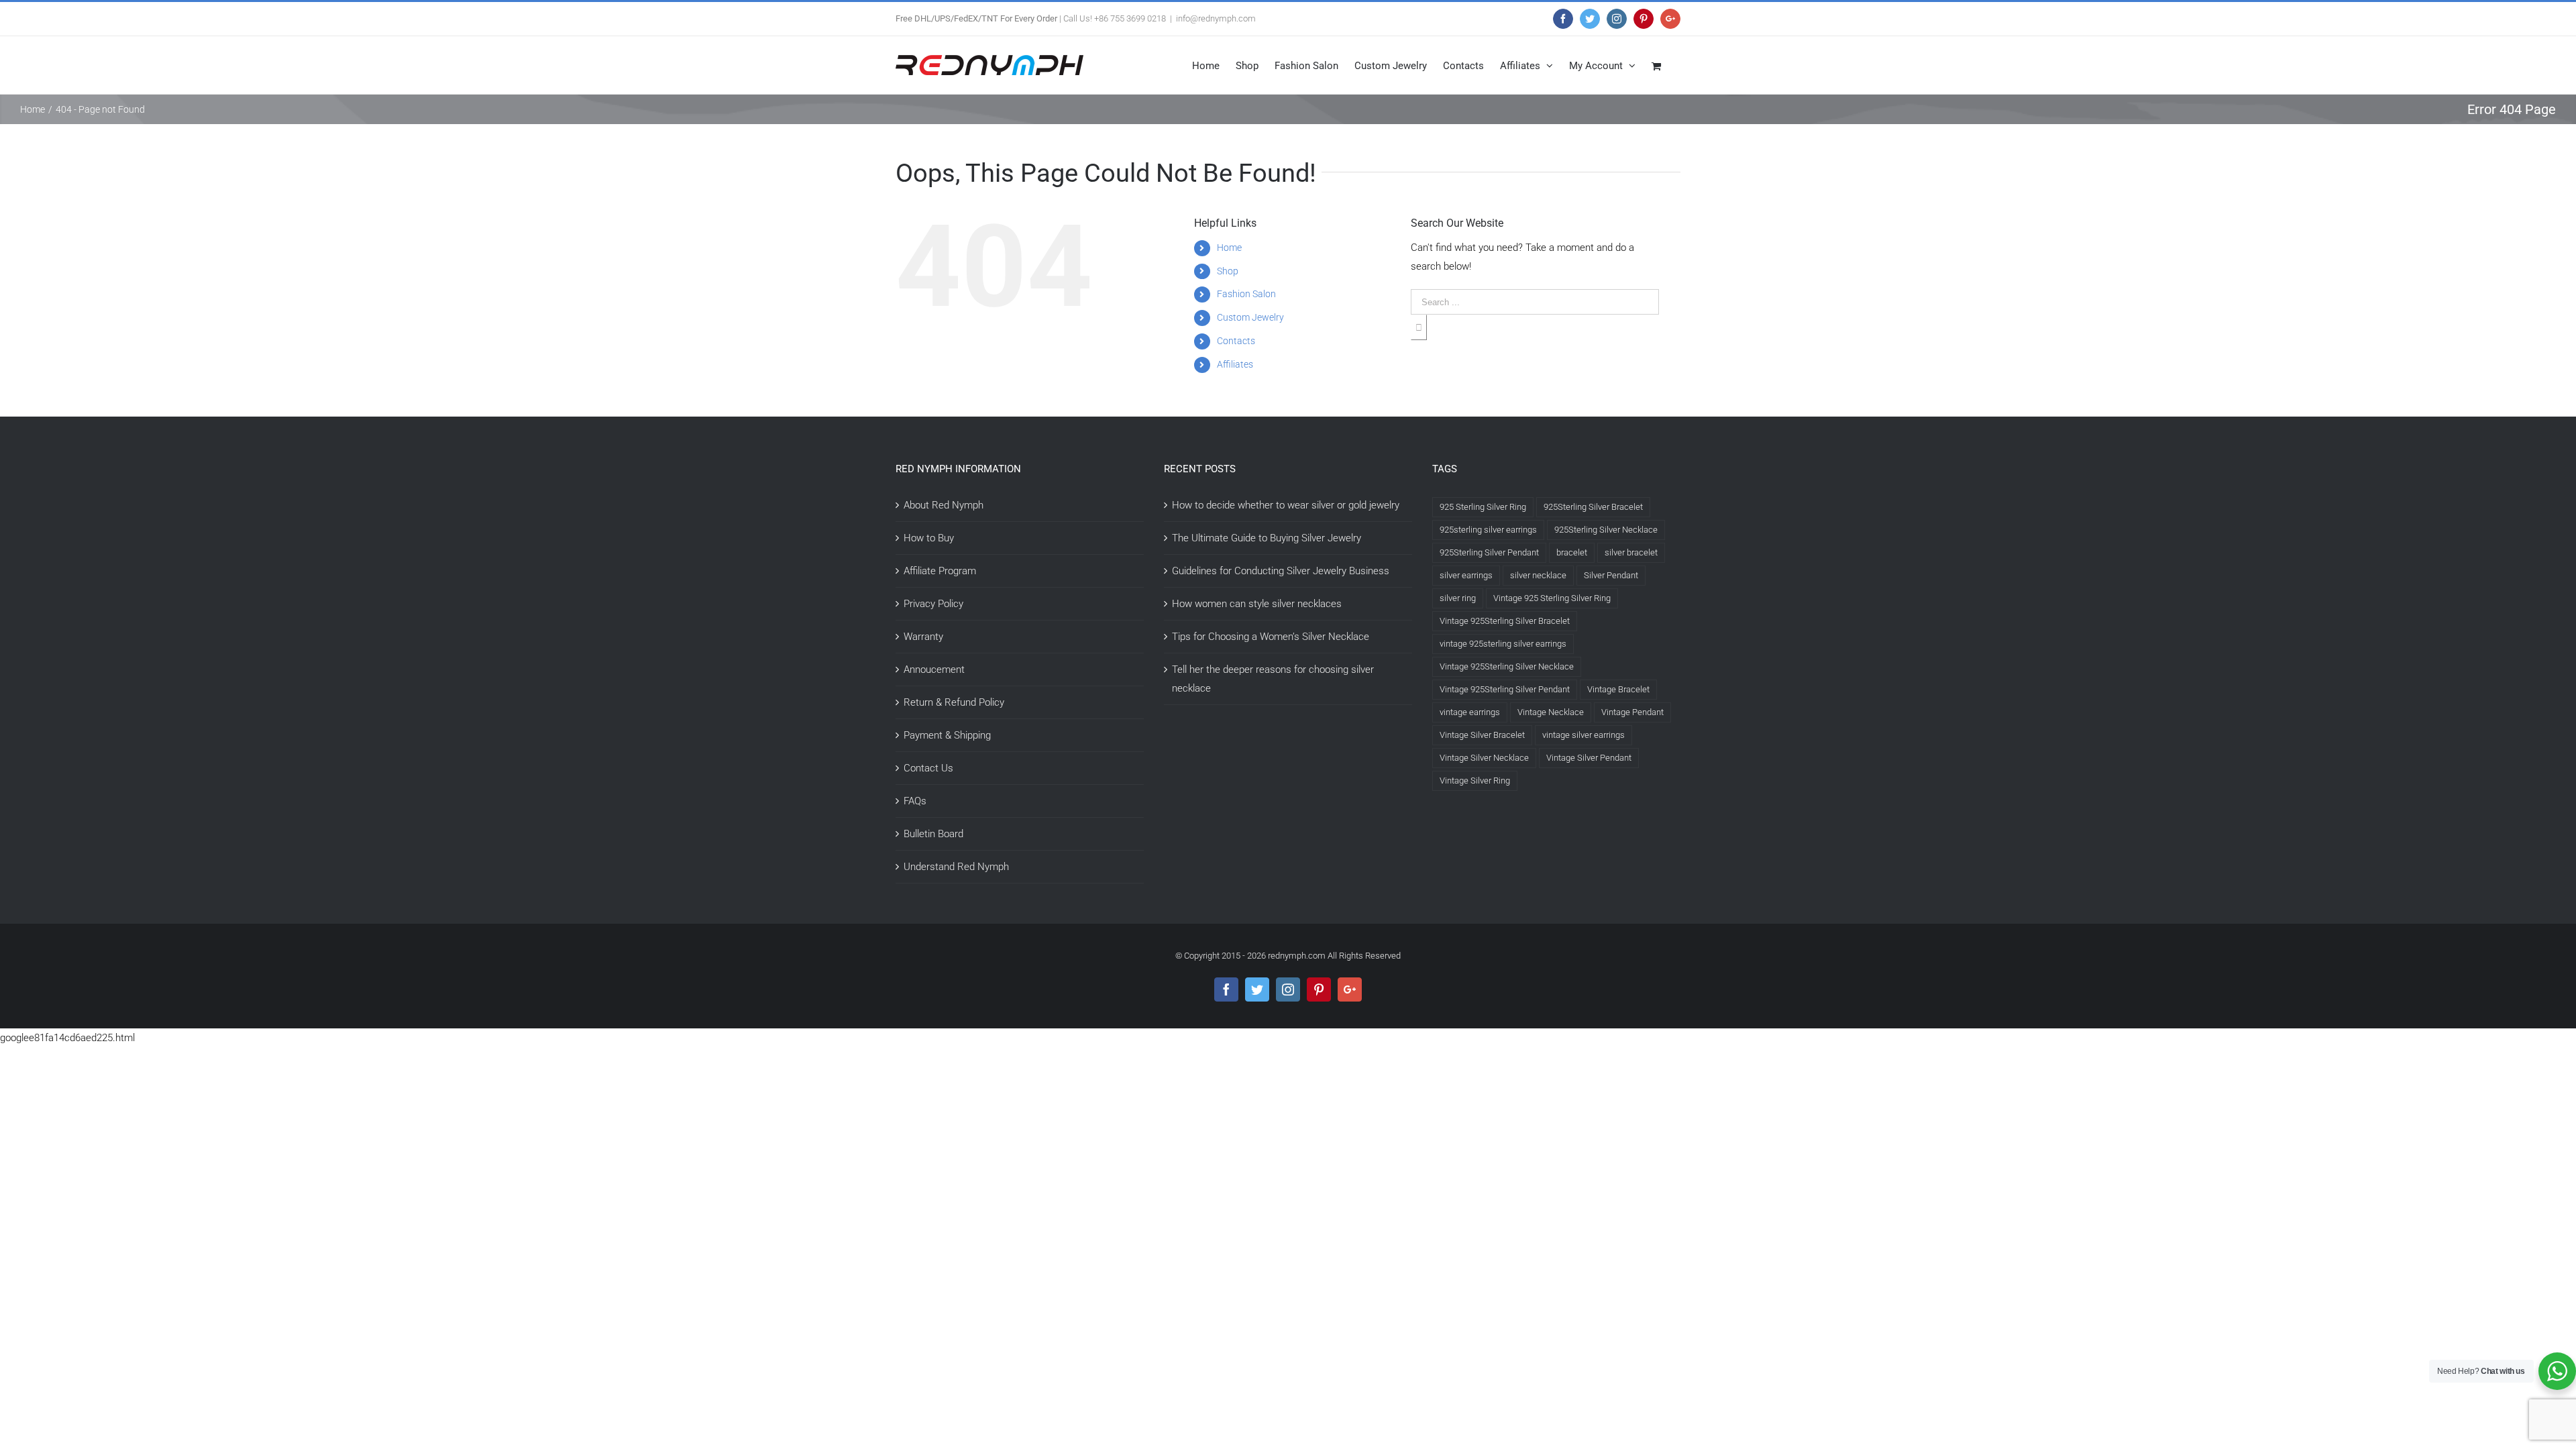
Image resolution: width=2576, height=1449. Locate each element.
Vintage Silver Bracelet (1482, 735)
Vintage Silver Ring (1475, 781)
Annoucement (934, 669)
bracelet (1572, 552)
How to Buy (929, 538)
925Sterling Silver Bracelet (1593, 507)
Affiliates (1235, 364)
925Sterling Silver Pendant (1489, 552)
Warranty (923, 637)
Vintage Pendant (1632, 712)
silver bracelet (1631, 552)
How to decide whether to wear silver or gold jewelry (1286, 505)
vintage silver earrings (1584, 735)
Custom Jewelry (1250, 317)
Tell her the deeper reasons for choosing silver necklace (1273, 679)
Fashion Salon (1246, 294)
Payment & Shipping (947, 735)
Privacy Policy (933, 604)
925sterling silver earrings (1488, 530)
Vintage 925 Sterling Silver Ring (1552, 598)
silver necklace (1538, 575)
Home (1229, 248)
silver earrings (1466, 575)
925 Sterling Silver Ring (1483, 507)
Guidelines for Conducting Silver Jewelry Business (1281, 571)
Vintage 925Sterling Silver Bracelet (1505, 621)
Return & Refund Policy (954, 702)
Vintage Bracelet (1618, 689)
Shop (1228, 271)
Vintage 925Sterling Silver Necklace (1507, 666)
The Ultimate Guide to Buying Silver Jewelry (1267, 538)
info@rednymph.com (1216, 18)
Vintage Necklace (1551, 712)
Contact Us (928, 768)
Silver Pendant (1611, 575)
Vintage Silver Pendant (1589, 758)
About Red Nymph (944, 505)
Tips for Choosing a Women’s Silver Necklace (1271, 637)
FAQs (915, 801)
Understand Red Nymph (956, 867)
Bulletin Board (933, 834)
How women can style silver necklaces (1257, 604)
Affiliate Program (940, 571)
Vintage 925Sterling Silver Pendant (1505, 689)
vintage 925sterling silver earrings (1503, 644)
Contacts (1236, 341)
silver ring (1458, 598)
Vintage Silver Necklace (1484, 758)
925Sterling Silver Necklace (1606, 530)
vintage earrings (1470, 712)
